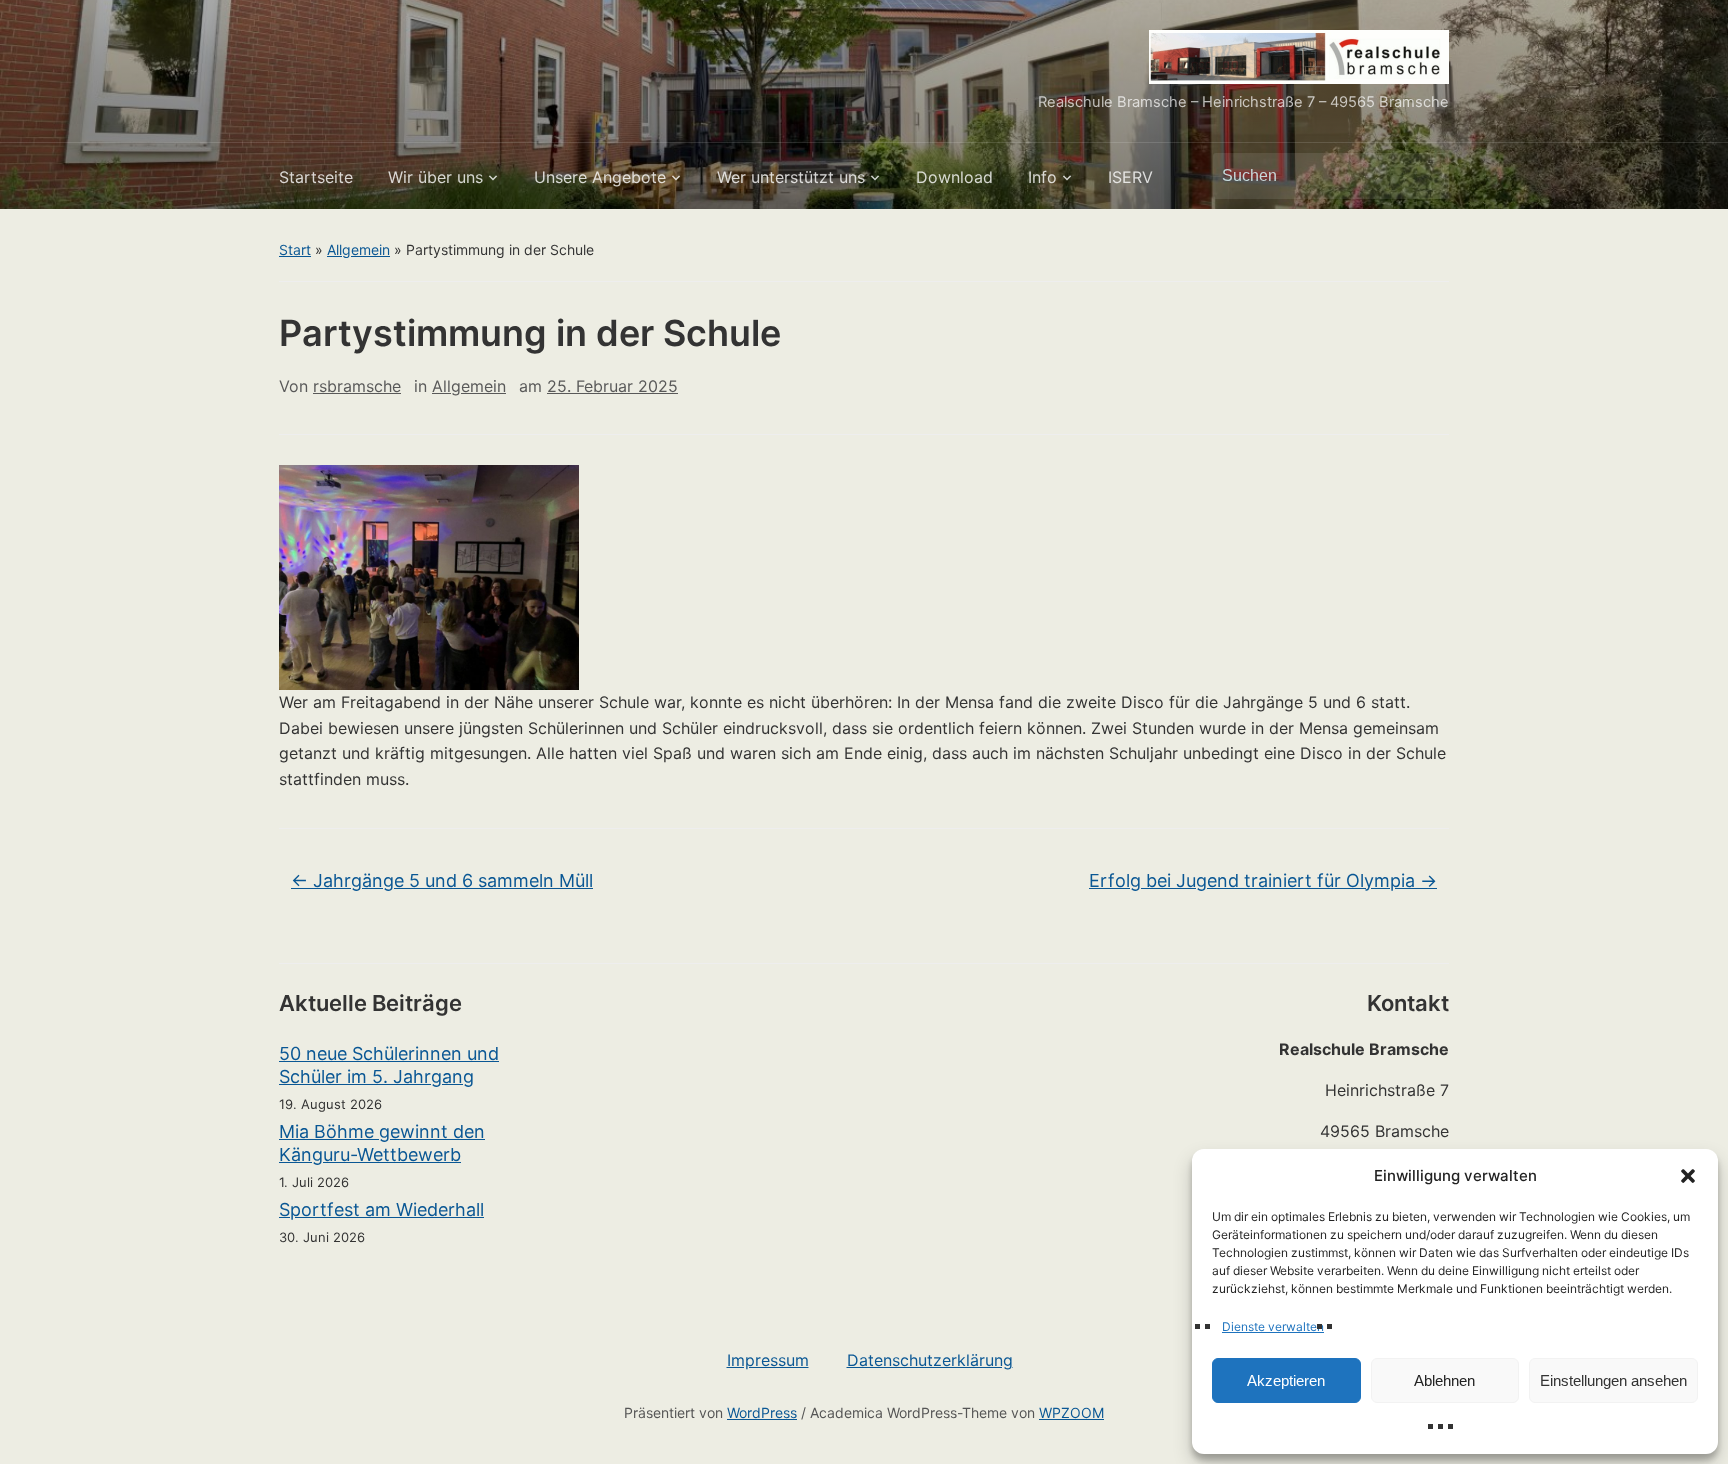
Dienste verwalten (1273, 1326)
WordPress (762, 1412)
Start (295, 249)
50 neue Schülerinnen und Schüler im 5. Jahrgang (389, 1065)
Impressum (768, 1360)
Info (1042, 177)
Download (954, 177)
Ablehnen (1444, 1380)
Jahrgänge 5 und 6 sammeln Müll (442, 880)
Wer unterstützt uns (791, 177)
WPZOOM (1071, 1412)
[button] (1688, 1176)
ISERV (1130, 177)
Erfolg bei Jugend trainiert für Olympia (1263, 880)
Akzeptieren (1286, 1380)
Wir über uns (435, 177)
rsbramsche (357, 386)
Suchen (1424, 176)
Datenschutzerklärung (930, 1360)
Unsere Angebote (600, 177)
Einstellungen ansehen (1613, 1380)
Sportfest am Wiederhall (381, 1209)
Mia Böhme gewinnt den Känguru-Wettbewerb (382, 1143)
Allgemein (358, 249)
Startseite (316, 177)
